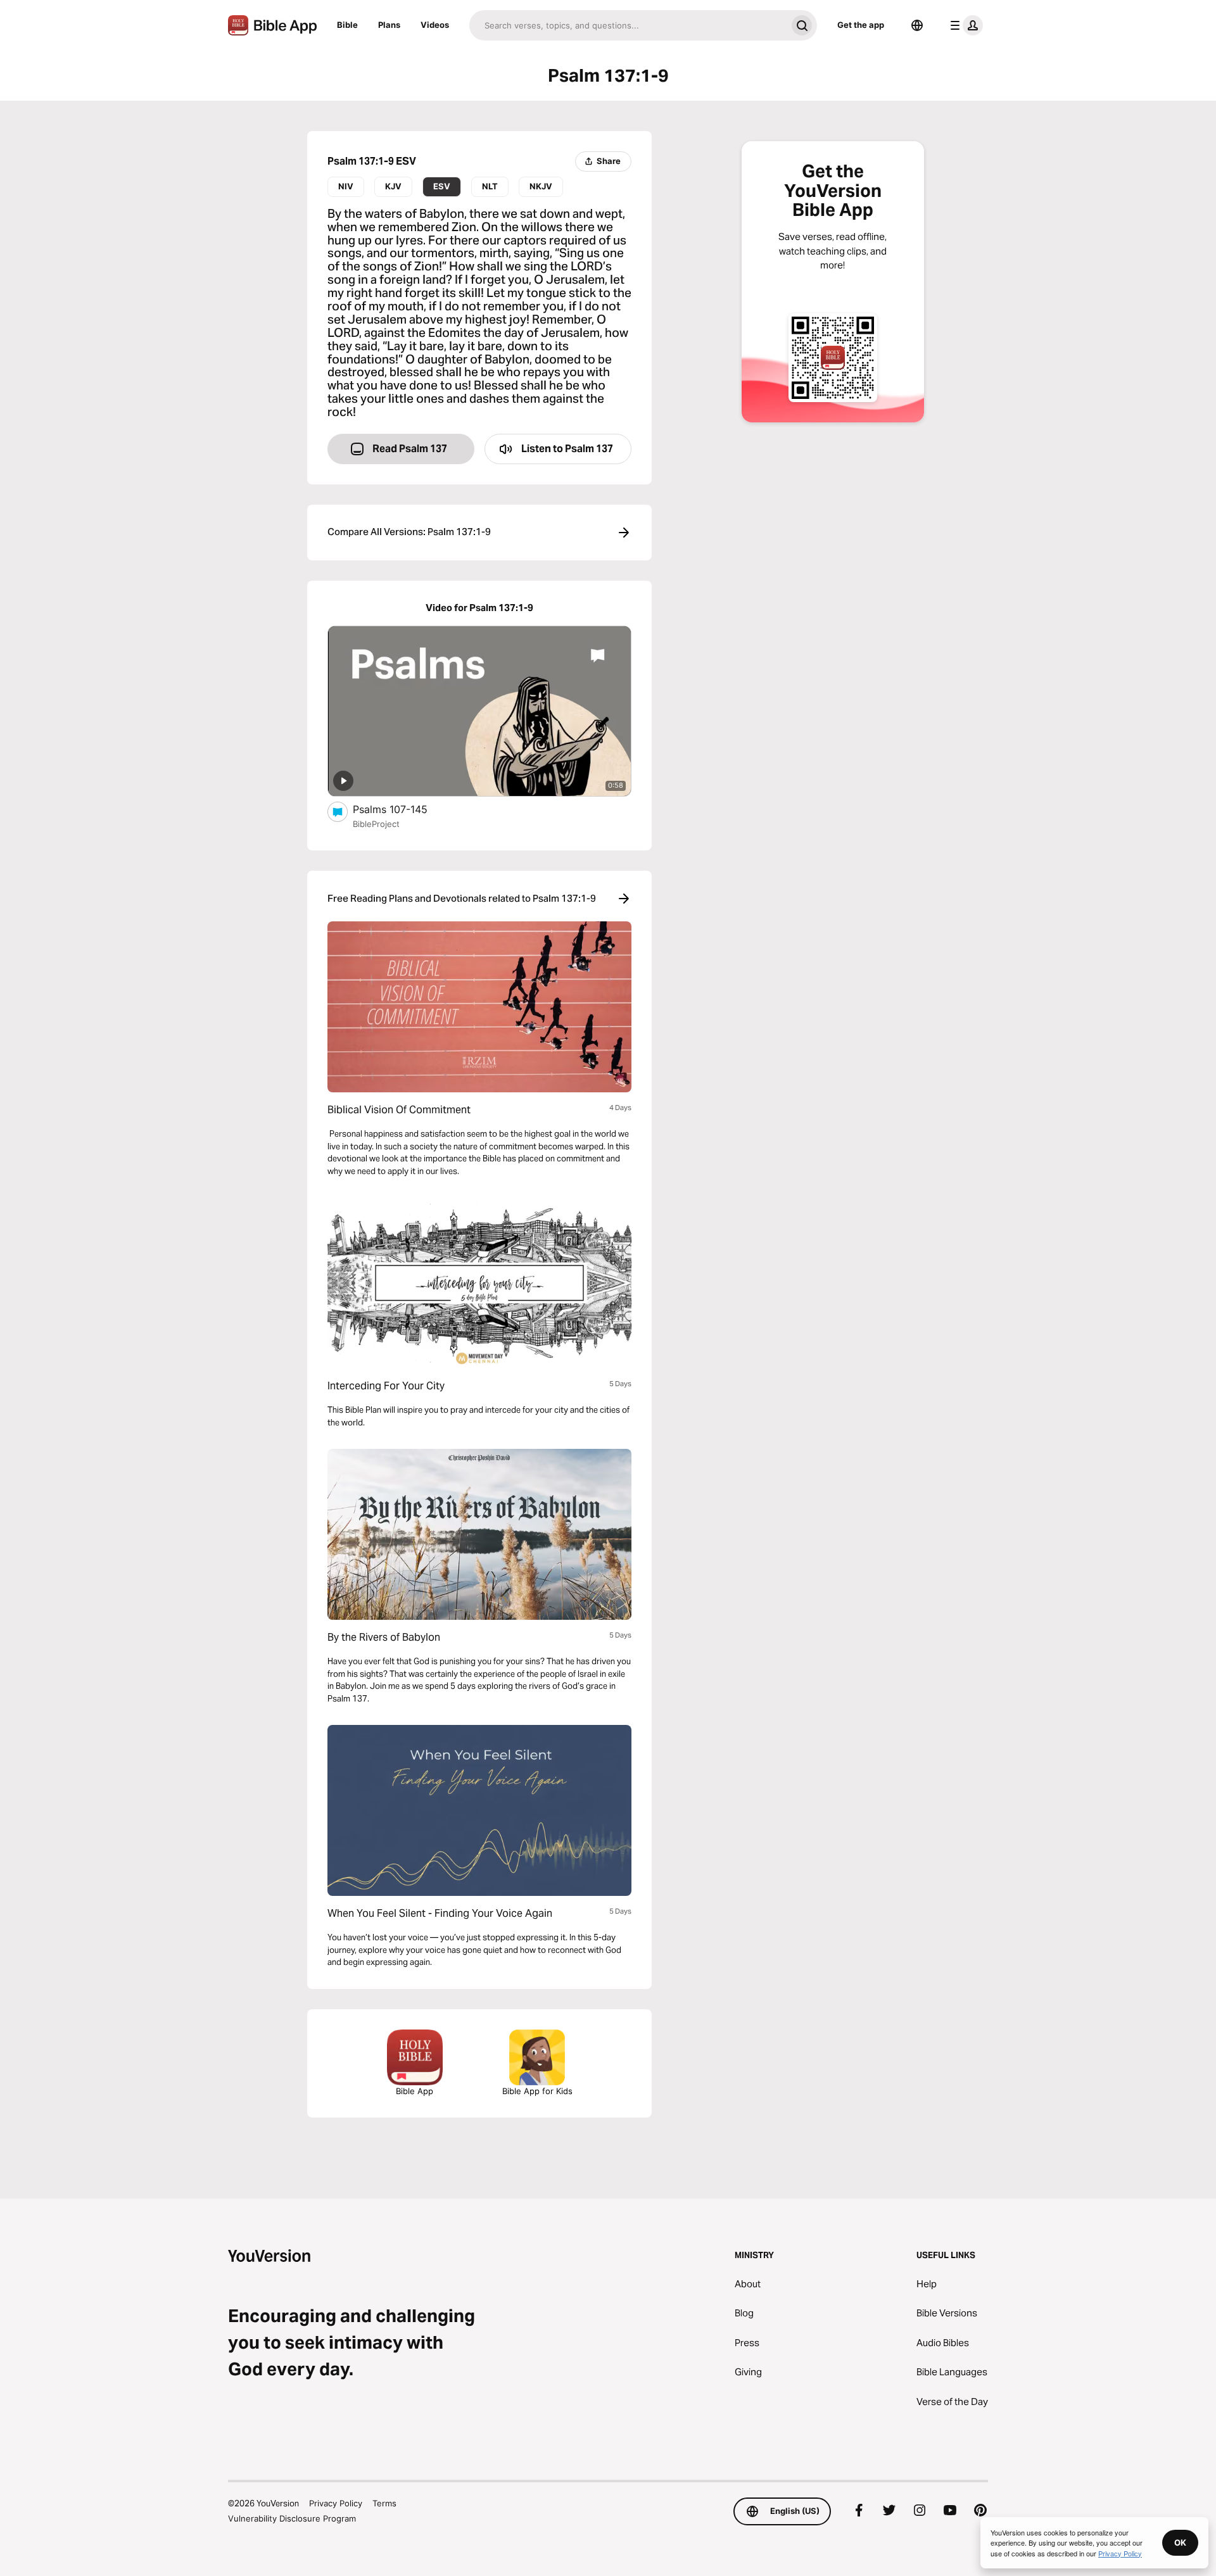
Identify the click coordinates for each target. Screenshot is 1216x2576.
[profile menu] (964, 25)
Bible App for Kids (537, 2091)
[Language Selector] (917, 25)
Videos (435, 25)
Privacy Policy (336, 2503)
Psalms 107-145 (403, 809)
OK (1180, 2542)
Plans (389, 25)
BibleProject (376, 824)
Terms (384, 2503)
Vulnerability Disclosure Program (292, 2518)
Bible (347, 25)
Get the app (861, 25)
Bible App (415, 2091)
